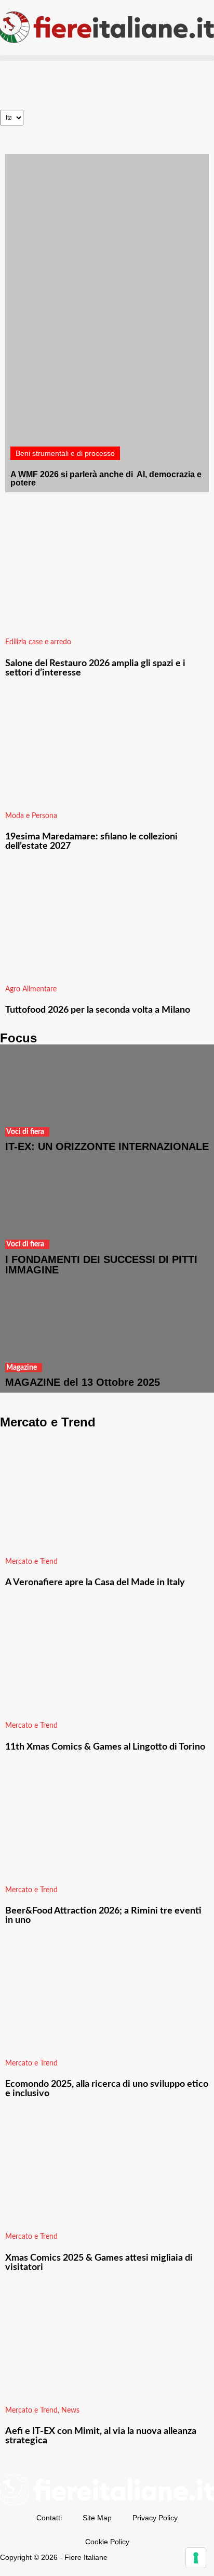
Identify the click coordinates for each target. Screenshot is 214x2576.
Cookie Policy (107, 2542)
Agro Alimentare (31, 989)
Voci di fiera (25, 1132)
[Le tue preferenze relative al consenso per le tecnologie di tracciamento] (196, 2558)
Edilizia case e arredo (38, 642)
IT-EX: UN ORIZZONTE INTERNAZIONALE (107, 1146)
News (70, 2411)
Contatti (49, 2518)
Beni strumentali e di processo (65, 453)
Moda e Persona (31, 816)
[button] (107, 58)
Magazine (22, 1368)
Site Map (97, 2518)
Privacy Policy (155, 2518)
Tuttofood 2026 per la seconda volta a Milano (98, 1010)
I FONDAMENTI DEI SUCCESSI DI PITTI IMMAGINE (101, 1265)
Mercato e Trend (31, 1562)
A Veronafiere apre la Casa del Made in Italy (95, 1583)
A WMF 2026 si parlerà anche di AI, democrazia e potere (106, 479)
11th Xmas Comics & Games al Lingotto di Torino (105, 1747)
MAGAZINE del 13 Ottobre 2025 (83, 1382)
